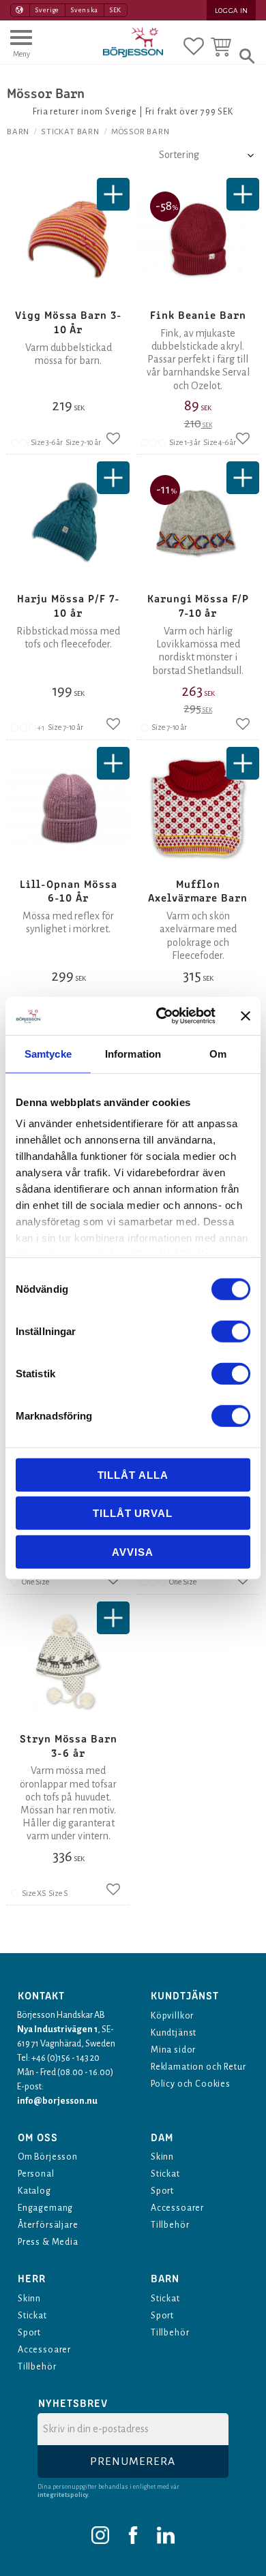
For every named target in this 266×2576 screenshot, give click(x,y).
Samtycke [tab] (48, 1053)
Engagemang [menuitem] (45, 2208)
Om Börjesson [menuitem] (48, 2157)
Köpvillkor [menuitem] (172, 2016)
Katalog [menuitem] (34, 2191)
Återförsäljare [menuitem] (48, 2225)
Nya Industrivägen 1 (57, 2029)
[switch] (231, 1331)
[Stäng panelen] (246, 1016)
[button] (21, 50)
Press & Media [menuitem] (48, 2242)
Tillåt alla (133, 1474)
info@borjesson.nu (57, 2101)
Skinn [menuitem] (162, 2157)
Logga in (232, 11)
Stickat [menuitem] (165, 2174)
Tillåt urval (133, 1513)
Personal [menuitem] (36, 2174)
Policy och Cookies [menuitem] (191, 2084)
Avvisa (132, 1551)
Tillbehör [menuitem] (170, 2225)
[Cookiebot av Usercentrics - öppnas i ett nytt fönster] (161, 1016)
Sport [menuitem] (162, 2191)
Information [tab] (133, 1053)
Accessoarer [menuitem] (177, 2208)
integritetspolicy (63, 2495)
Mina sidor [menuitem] (173, 2050)
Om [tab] (218, 1053)
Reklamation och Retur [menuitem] (198, 2067)
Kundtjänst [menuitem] (174, 2033)
